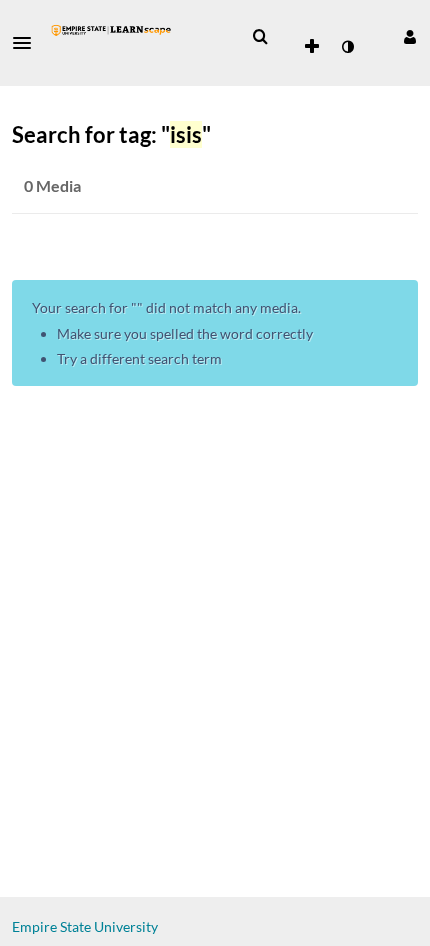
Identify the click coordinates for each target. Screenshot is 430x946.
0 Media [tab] (52, 185)
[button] (28, 43)
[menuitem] (260, 37)
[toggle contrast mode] (347, 47)
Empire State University (85, 926)
